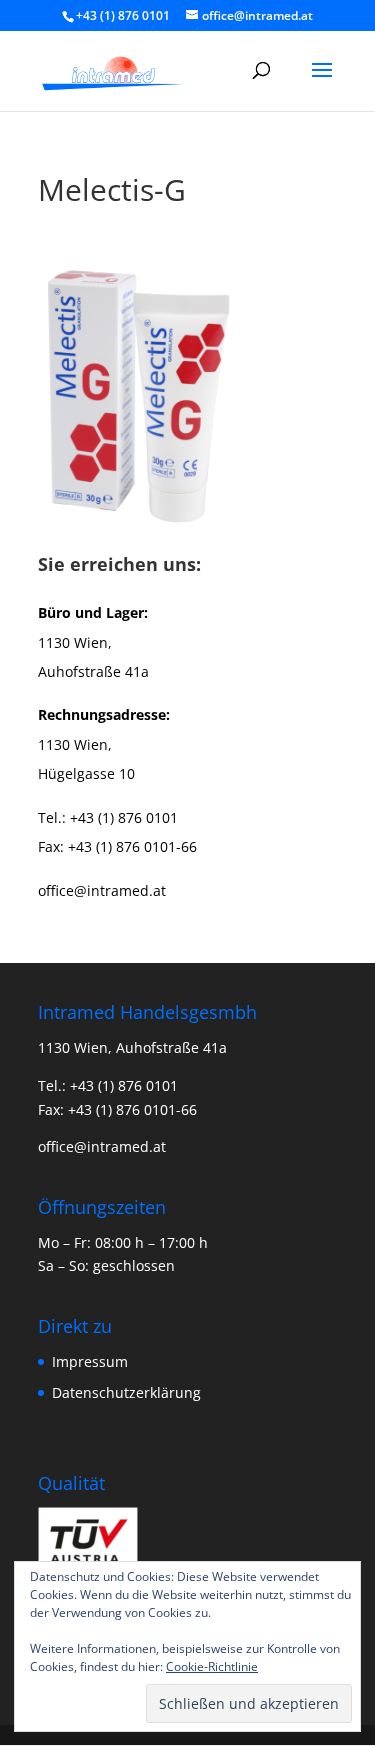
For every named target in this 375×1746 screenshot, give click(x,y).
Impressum (90, 1361)
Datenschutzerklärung (126, 1392)
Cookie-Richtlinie (212, 1666)
